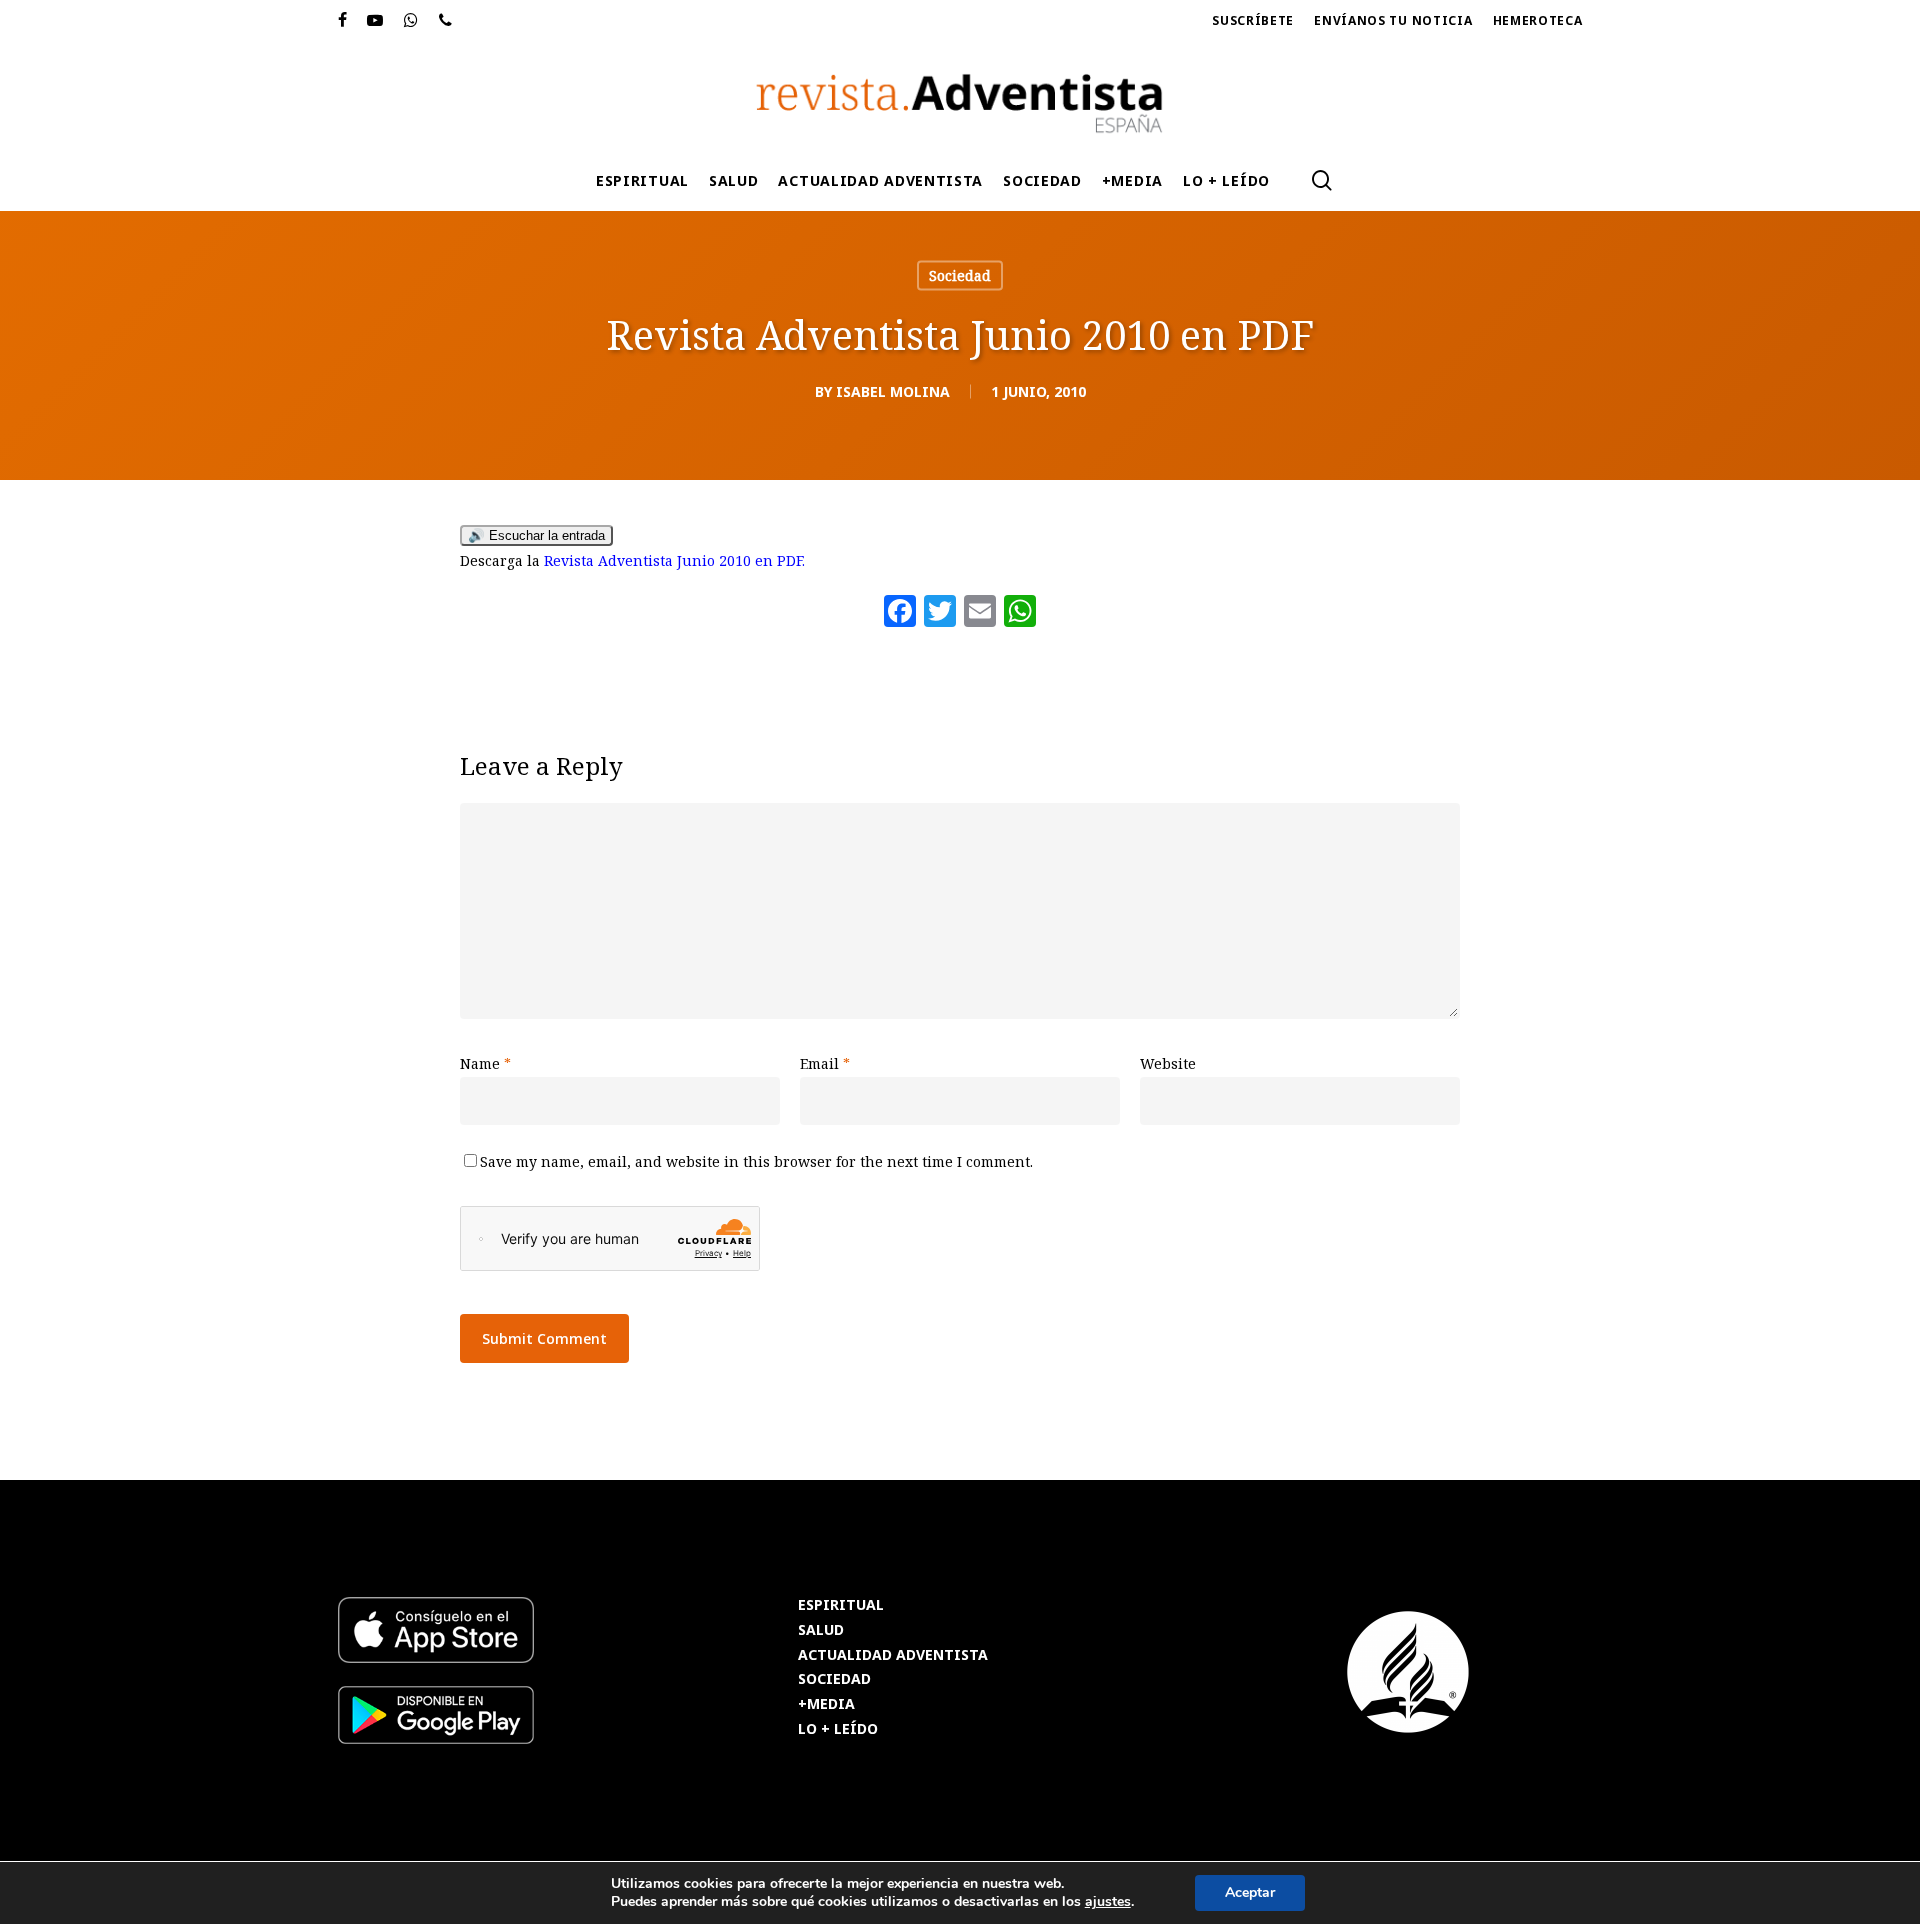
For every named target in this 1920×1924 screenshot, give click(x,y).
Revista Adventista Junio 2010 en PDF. (674, 560)
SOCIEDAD (834, 1679)
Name (485, 1063)
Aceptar (1250, 1892)
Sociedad (960, 275)
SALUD (821, 1630)
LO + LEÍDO (838, 1729)
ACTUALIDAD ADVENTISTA (893, 1655)
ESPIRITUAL (841, 1605)
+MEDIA (826, 1704)
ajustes (1108, 1902)
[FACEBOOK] (343, 21)
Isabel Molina (893, 391)
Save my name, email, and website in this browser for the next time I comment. (756, 1161)
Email (825, 1063)
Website (1168, 1063)
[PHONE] (446, 21)
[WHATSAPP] (411, 21)
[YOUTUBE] (375, 21)
